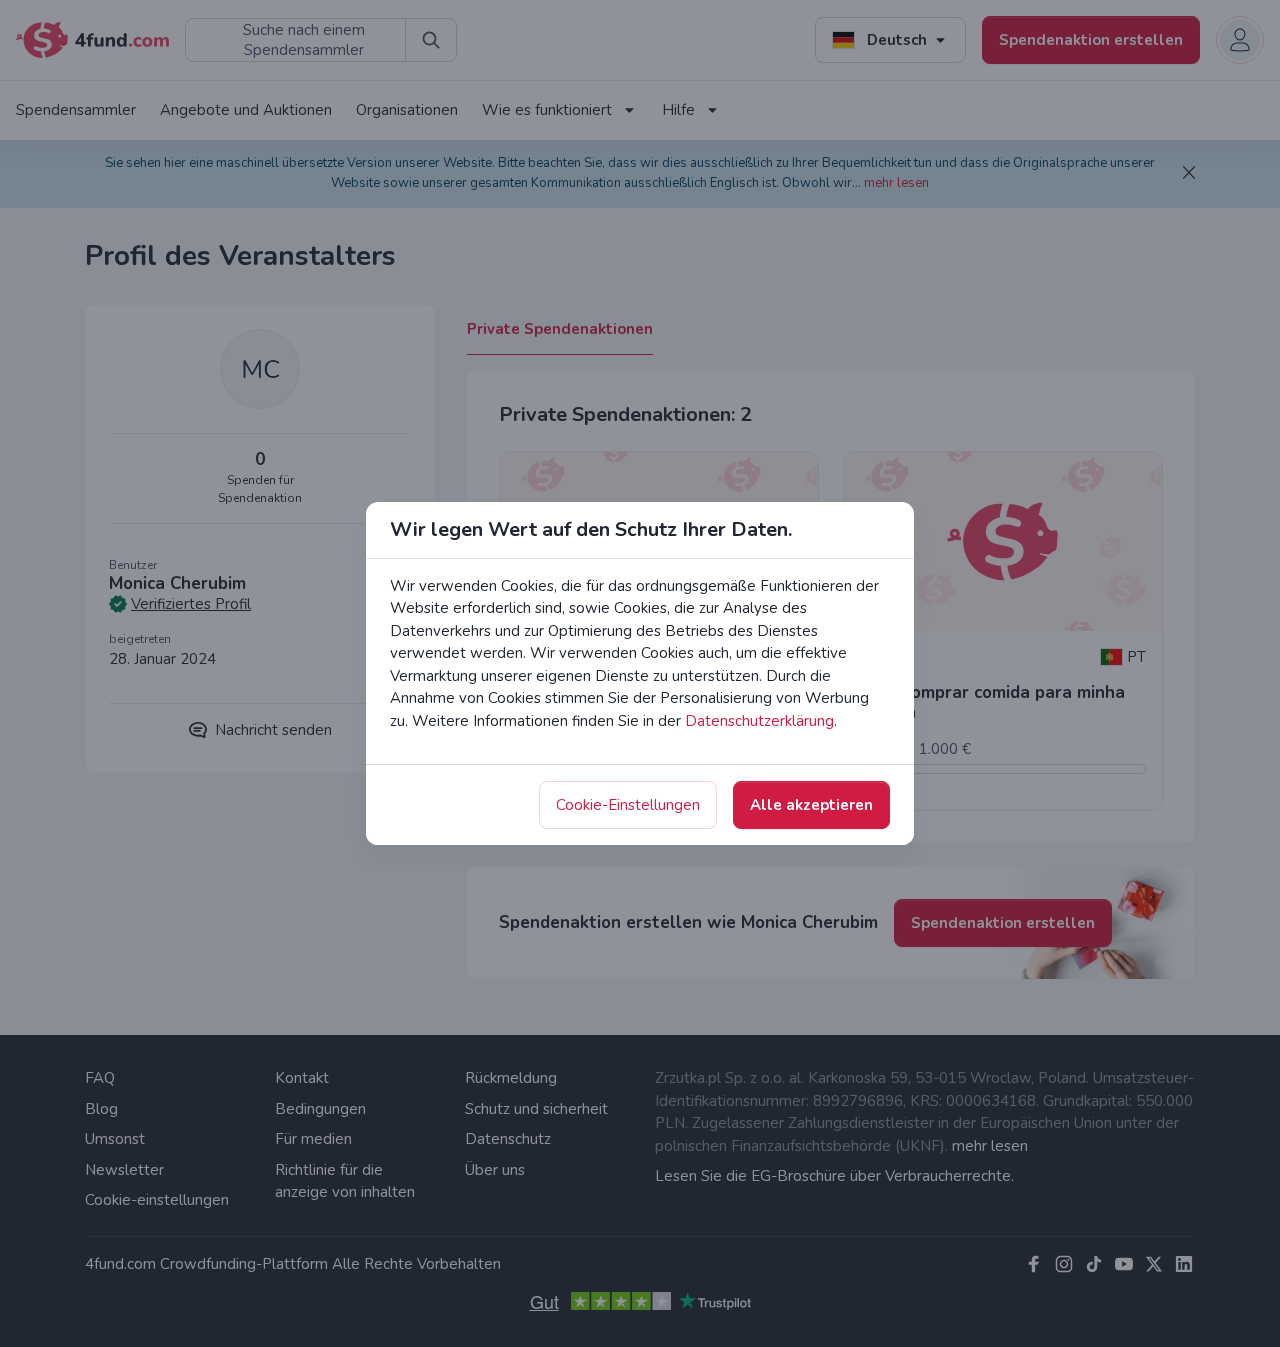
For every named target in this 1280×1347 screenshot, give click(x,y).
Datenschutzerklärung (759, 721)
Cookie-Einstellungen (628, 805)
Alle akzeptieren (811, 805)
